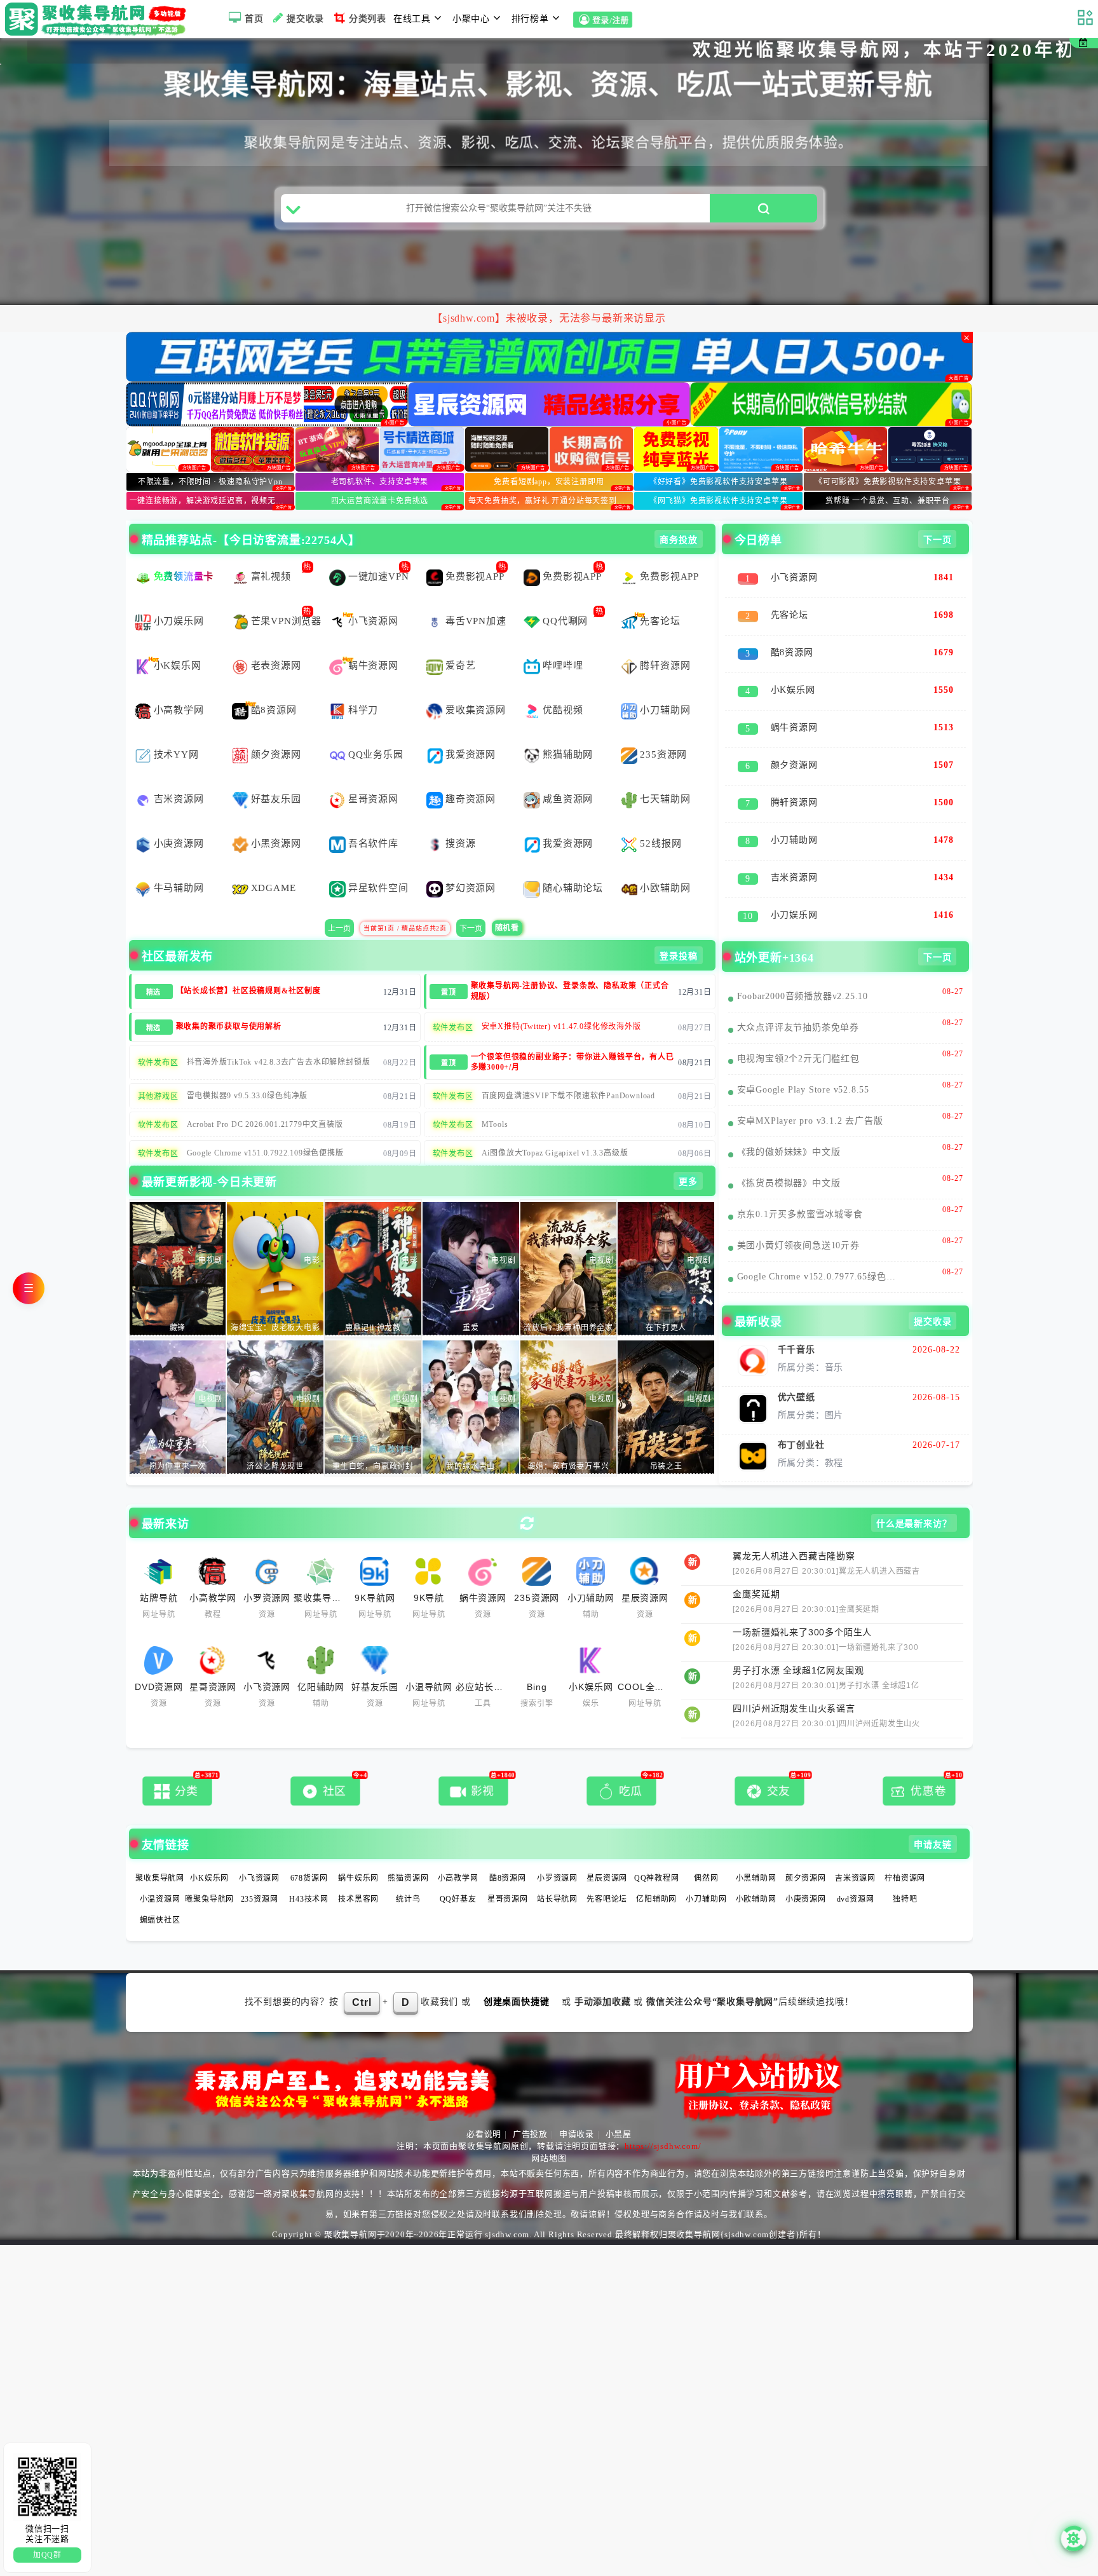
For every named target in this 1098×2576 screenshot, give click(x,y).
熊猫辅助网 (568, 728)
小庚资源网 (179, 817)
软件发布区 (453, 1001)
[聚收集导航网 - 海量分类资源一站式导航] (99, 19)
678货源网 (309, 1851)
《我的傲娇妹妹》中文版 (789, 1125)
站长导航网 (557, 1872)
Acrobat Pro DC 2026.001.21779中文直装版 (265, 1098)
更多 (688, 1155)
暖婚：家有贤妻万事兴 (569, 1440)
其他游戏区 (158, 1070)
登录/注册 (611, 21)
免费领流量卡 (184, 550)
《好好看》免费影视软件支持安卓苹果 (719, 455)
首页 (254, 19)
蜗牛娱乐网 (358, 1851)
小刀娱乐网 (179, 594)
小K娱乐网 (178, 639)
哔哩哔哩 (563, 639)
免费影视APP (475, 550)
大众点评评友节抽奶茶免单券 (798, 1001)
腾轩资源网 (665, 639)
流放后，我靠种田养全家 (568, 1301)
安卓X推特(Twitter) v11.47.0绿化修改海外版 (561, 1000)
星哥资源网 (373, 772)
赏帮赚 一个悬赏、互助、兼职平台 (888, 474)
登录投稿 (678, 930)
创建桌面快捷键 (517, 1975)
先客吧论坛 (607, 1872)
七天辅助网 (665, 772)
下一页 (471, 902)
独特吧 (905, 1872)
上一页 (339, 902)
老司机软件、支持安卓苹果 (380, 455)
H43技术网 (309, 1872)
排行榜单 (530, 19)
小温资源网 (160, 1872)
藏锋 (178, 1301)
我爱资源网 (471, 728)
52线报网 (661, 817)
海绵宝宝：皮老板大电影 (275, 1301)
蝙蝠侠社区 (160, 1893)
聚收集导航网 (160, 1851)
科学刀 (363, 683)
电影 (312, 1234)
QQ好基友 (458, 1872)
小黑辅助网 (756, 1851)
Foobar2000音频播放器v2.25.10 (803, 970)
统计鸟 (408, 1872)
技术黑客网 (358, 1872)
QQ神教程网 (657, 1851)
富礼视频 (271, 550)
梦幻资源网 (471, 861)
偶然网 (706, 1851)
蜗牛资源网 (373, 639)
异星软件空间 (378, 861)
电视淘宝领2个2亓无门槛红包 (798, 1032)
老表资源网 (276, 639)
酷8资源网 (274, 683)
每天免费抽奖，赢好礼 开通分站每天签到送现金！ (551, 474)
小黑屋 (619, 2107)
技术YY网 (176, 728)
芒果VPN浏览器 (286, 594)
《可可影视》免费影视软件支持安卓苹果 (888, 455)
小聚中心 (471, 19)
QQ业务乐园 (376, 728)
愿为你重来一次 (178, 1440)
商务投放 (678, 513)
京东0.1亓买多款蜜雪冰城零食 (800, 1188)
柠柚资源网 (905, 1851)
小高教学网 (179, 683)
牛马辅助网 (179, 861)
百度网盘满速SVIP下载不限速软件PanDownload (568, 1069)
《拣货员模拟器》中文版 (789, 1156)
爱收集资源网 (476, 683)
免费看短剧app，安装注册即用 (549, 455)
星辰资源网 (607, 1851)
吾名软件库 (373, 817)
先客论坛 (660, 594)
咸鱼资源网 (568, 772)
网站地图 (549, 2131)
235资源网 (663, 728)
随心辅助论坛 (573, 861)
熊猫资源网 (408, 1851)
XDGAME (274, 861)
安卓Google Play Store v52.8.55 (803, 1063)
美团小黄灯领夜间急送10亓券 (798, 1219)
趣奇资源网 (471, 772)
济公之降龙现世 (275, 1440)
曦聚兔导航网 (209, 1872)
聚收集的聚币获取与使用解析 (229, 1000)
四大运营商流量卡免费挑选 (380, 474)
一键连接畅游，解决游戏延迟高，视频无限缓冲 (212, 474)
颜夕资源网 (276, 728)
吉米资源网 (179, 772)
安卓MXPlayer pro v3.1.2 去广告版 (810, 1094)
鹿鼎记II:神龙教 (373, 1301)
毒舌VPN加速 (476, 594)
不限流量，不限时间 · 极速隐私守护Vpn (210, 455)
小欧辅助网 (665, 861)
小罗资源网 (557, 1851)
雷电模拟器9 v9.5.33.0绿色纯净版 (247, 1069)
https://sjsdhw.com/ (663, 2119)
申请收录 (577, 2107)
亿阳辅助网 (656, 1872)
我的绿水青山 (471, 1440)
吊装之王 (666, 1440)
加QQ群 (47, 2555)
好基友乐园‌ (276, 772)
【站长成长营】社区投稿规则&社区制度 (248, 964)
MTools (495, 1098)
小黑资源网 (276, 817)
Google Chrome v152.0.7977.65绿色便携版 (821, 1250)
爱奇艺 (460, 639)
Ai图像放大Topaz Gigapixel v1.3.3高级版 (555, 1126)
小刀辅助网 (665, 683)
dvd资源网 (856, 1872)
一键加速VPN (379, 550)
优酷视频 (563, 683)
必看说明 (484, 2107)
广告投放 (530, 2107)
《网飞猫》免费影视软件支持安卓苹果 (719, 474)
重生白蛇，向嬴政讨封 (373, 1440)
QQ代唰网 (565, 594)
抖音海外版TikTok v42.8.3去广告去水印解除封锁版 (279, 1035)
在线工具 (412, 19)
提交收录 (305, 19)
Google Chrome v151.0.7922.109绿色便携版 (265, 1126)
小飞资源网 (373, 594)
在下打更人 (666, 1301)
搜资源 (460, 817)
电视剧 (210, 1234)
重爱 (471, 1301)
